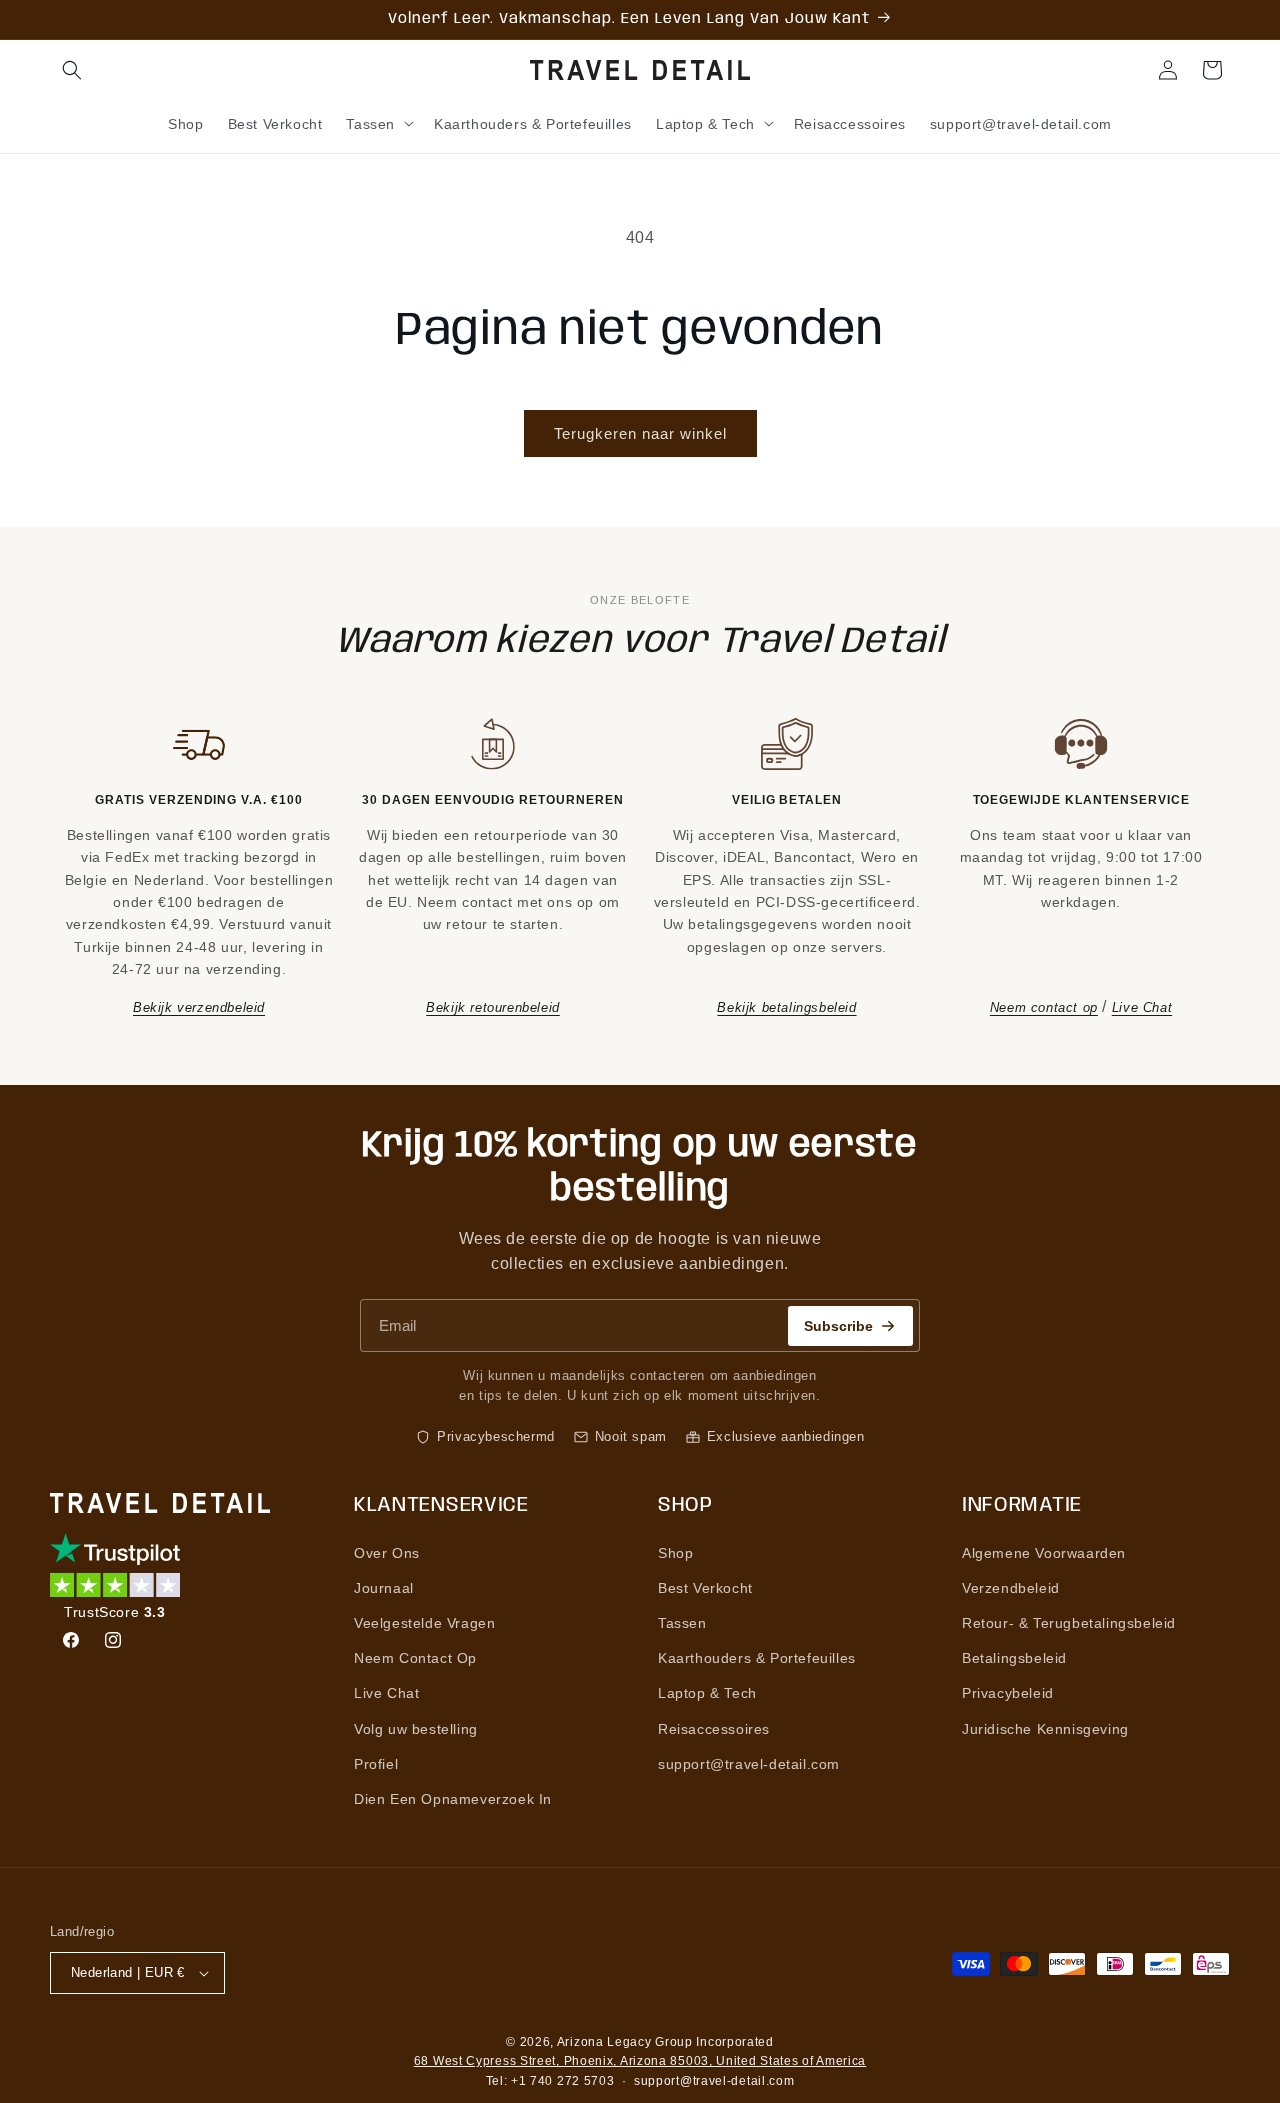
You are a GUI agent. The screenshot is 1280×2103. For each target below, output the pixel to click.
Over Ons (387, 1553)
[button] (72, 70)
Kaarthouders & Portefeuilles (757, 1658)
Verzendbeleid (1011, 1588)
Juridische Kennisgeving (1045, 1729)
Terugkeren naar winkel (640, 433)
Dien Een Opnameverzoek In (453, 1799)
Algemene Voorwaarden (1044, 1553)
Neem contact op (1044, 1007)
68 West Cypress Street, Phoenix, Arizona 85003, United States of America (640, 2061)
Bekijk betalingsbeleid (786, 1007)
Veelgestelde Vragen (424, 1623)
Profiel (376, 1764)
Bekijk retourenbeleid (493, 1007)
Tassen (682, 1623)
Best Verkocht (705, 1588)
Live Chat (1142, 1007)
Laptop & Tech (707, 1693)
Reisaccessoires (714, 1729)
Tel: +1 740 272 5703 (550, 2081)
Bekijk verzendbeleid (199, 1007)
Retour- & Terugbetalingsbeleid (1069, 1623)
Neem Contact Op (415, 1658)
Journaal (384, 1588)
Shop (675, 1553)
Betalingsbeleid (1014, 1658)
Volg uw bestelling (416, 1729)
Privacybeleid (1008, 1693)
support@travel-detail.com (749, 1764)
